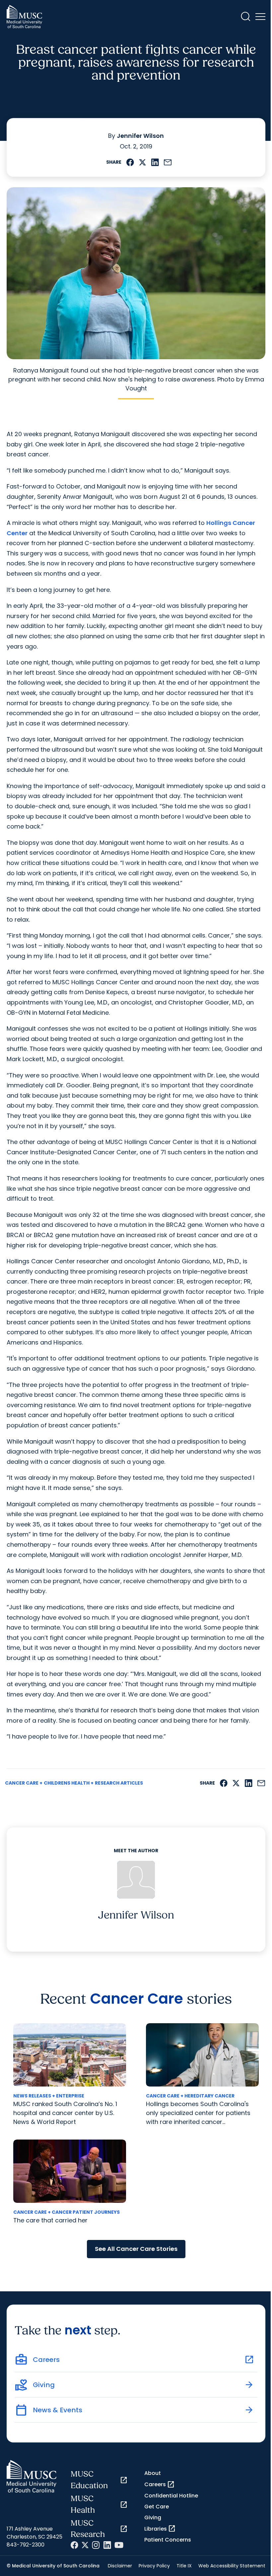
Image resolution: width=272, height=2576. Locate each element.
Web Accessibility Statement (232, 2566)
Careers (160, 2485)
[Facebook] (74, 2545)
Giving (153, 2518)
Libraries (160, 2529)
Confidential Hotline (171, 2496)
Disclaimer (120, 2566)
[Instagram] (96, 2545)
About (153, 2473)
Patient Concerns (168, 2540)
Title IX (184, 2566)
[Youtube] (119, 2545)
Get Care (157, 2507)
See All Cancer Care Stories (136, 2249)
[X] (85, 2545)
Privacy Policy (154, 2566)
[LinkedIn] (107, 2545)
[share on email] (168, 162)
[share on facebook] (130, 162)
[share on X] (142, 162)
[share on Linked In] (155, 162)
